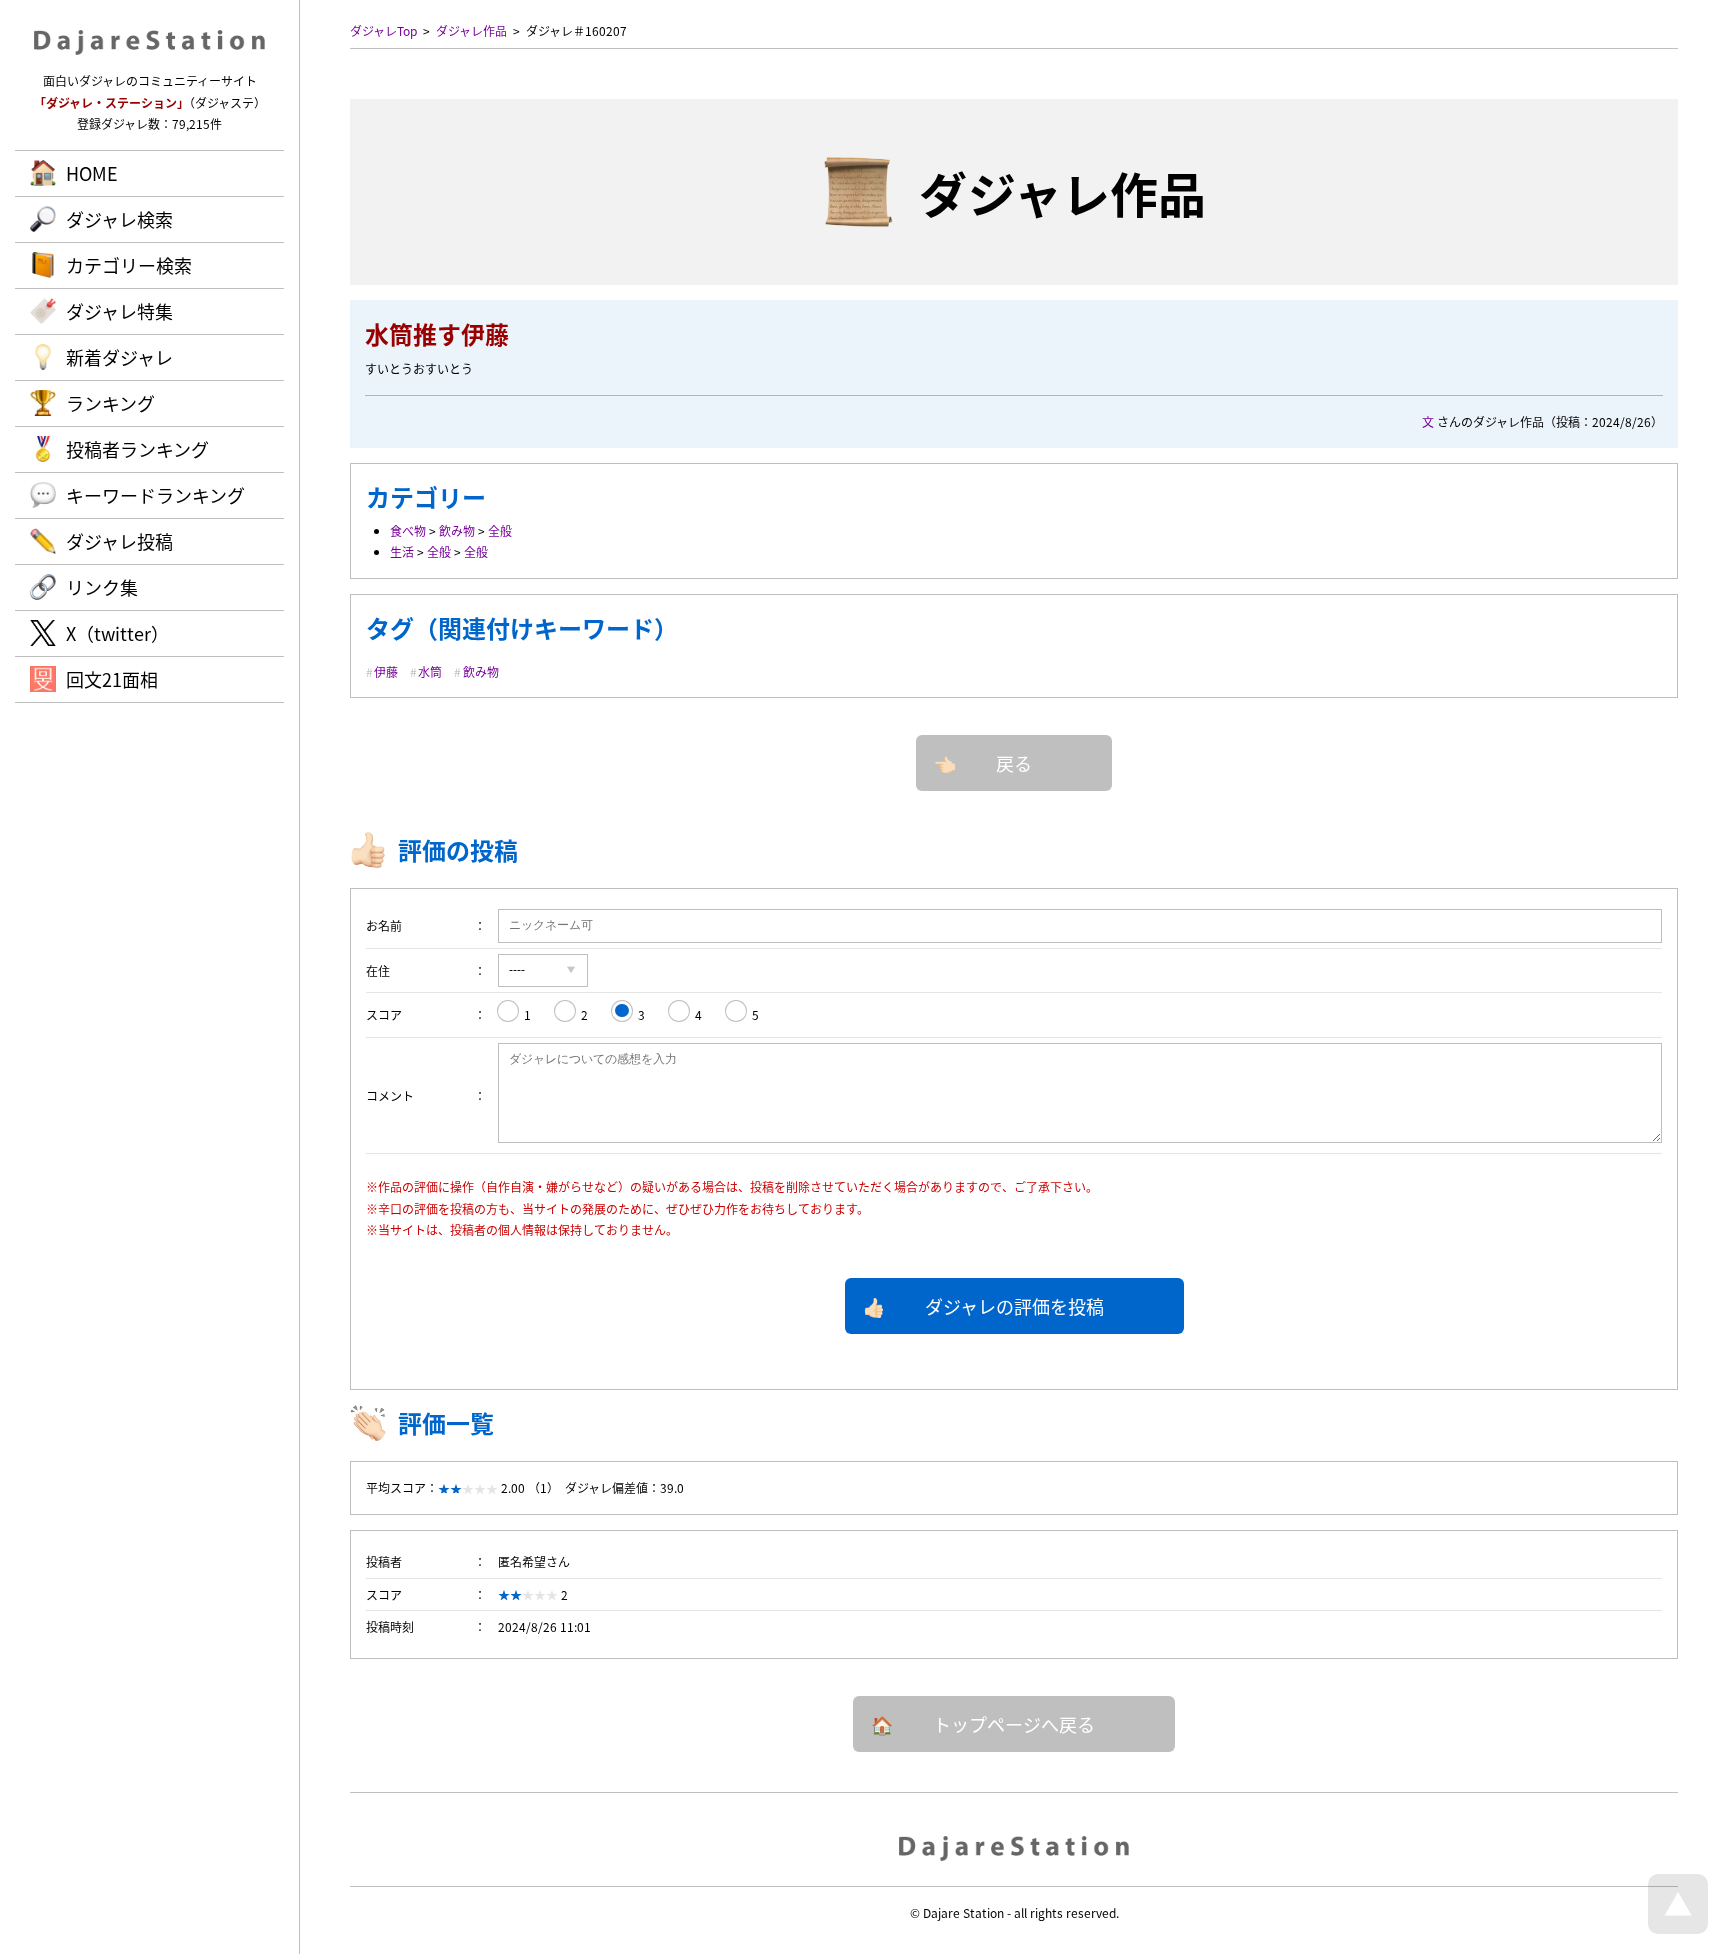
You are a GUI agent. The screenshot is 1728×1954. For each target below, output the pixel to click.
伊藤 (386, 671)
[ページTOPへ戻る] (1678, 1928)
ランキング (110, 403)
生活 (402, 551)
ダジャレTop (383, 30)
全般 (500, 530)
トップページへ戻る (1014, 1724)
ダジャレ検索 (119, 219)
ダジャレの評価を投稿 (1014, 1306)
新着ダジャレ (119, 357)
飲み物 (457, 530)
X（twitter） (117, 633)
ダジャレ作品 (471, 30)
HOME (92, 173)
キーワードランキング (155, 495)
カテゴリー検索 (129, 265)
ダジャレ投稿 (119, 541)
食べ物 (408, 530)
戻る (1014, 763)
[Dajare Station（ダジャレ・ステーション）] (1014, 1847)
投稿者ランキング (137, 449)
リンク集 (102, 587)
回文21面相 (112, 679)
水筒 (430, 671)
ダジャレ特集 (119, 311)
